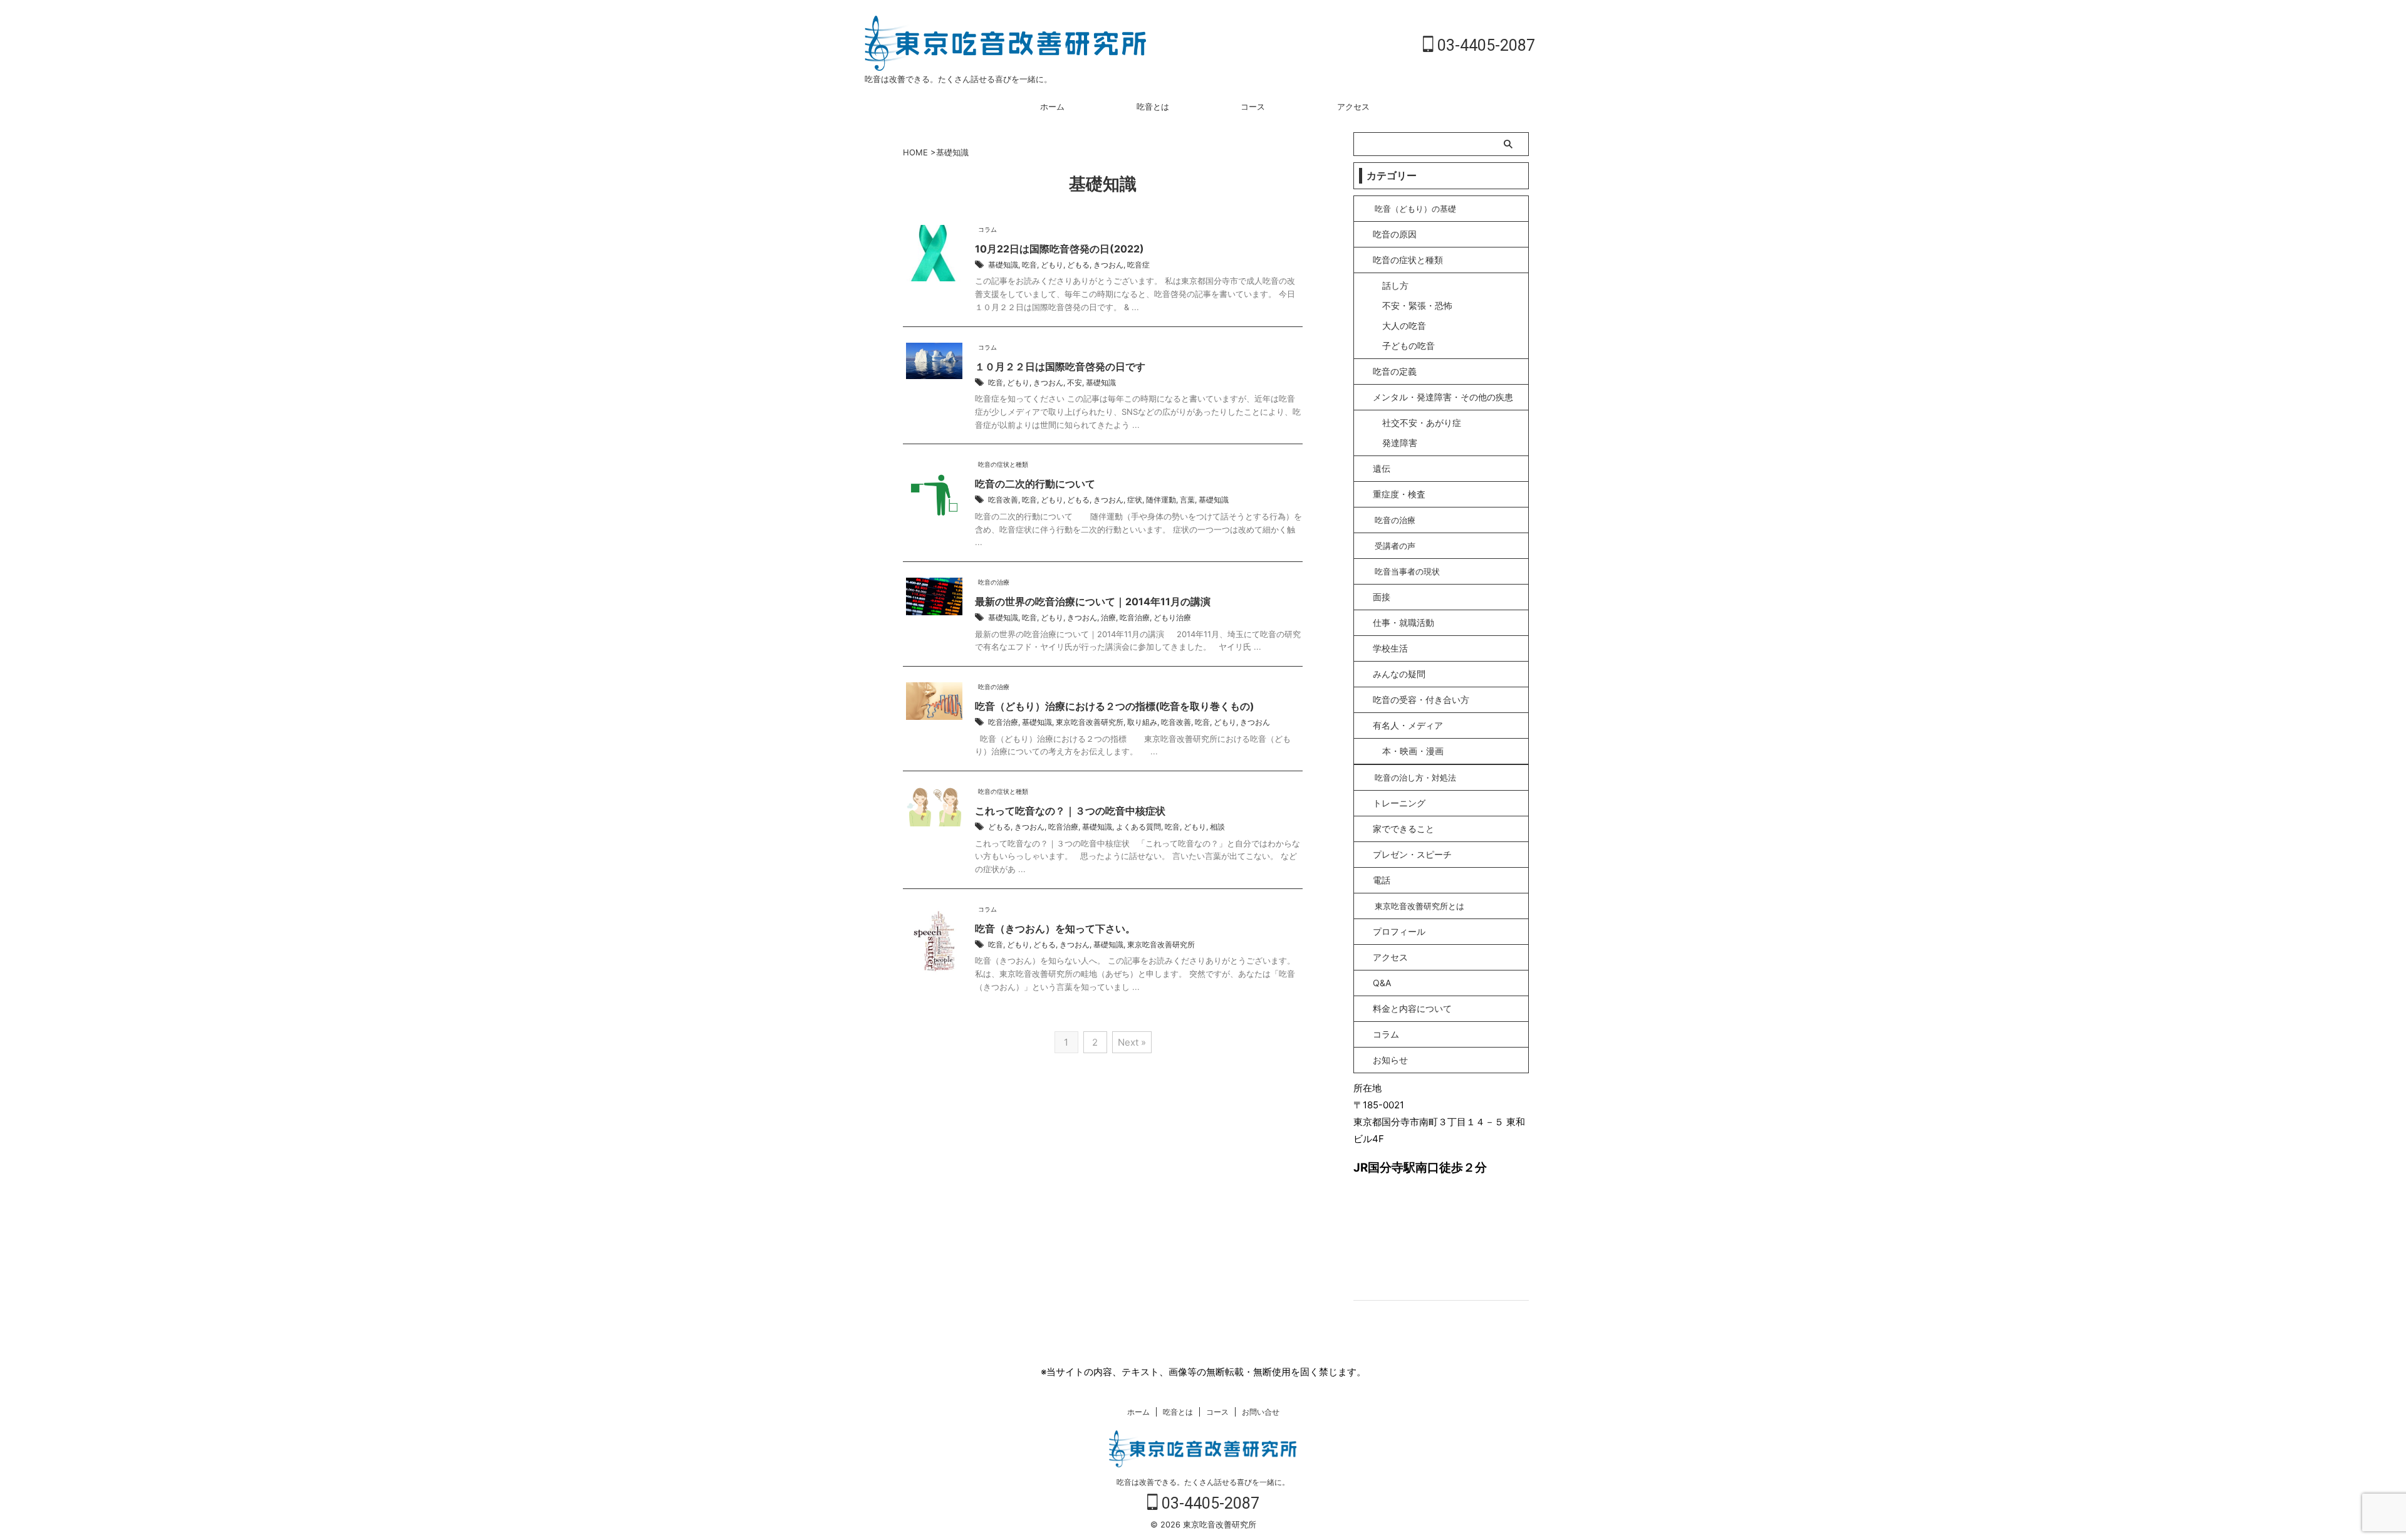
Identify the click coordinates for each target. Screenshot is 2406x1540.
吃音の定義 (1395, 371)
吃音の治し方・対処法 (1415, 778)
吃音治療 (1135, 617)
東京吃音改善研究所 (1090, 722)
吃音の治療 (1395, 520)
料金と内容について (1412, 1008)
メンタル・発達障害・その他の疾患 (1443, 397)
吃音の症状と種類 (1408, 260)
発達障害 (1400, 443)
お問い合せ (1261, 1412)
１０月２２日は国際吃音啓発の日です (1060, 367)
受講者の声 (1395, 546)
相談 (1217, 827)
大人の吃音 (1404, 325)
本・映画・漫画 (1413, 751)
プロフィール (1399, 931)
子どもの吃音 (1409, 346)
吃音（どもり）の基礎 (1415, 209)
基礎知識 (1003, 265)
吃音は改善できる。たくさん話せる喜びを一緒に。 (1203, 1482)
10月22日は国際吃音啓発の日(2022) (1060, 249)
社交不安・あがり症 (1422, 423)
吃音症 (1138, 265)
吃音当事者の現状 (1407, 571)
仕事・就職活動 (1403, 622)
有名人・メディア (1408, 725)
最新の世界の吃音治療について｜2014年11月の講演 (1093, 601)
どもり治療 (1172, 617)
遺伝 (1382, 468)
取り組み (1142, 722)
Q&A (1382, 983)
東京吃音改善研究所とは (1419, 906)
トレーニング (1399, 803)
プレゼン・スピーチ (1412, 854)
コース (1253, 107)
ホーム (1052, 107)
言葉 (1187, 500)
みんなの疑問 (1399, 674)
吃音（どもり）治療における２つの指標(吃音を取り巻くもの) (1115, 706)
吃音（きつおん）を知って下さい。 (1055, 929)
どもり (1052, 265)
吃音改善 (1003, 500)
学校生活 (1390, 648)
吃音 (1029, 265)
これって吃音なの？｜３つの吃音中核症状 (1070, 811)
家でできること (1403, 829)
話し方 (1395, 285)
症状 (1135, 500)
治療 (1108, 617)
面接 (1382, 597)
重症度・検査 (1399, 494)
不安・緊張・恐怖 (1417, 305)
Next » (1132, 1042)
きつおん (1108, 265)
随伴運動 (1161, 500)
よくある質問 (1138, 827)
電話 (1382, 880)
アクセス (1353, 107)
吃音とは (1153, 107)
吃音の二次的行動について (1035, 484)
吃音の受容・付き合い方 (1421, 700)
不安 (1075, 382)
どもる (1078, 265)
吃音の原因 (1395, 234)
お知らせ (1390, 1060)
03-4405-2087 (1484, 45)
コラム (1386, 1034)
